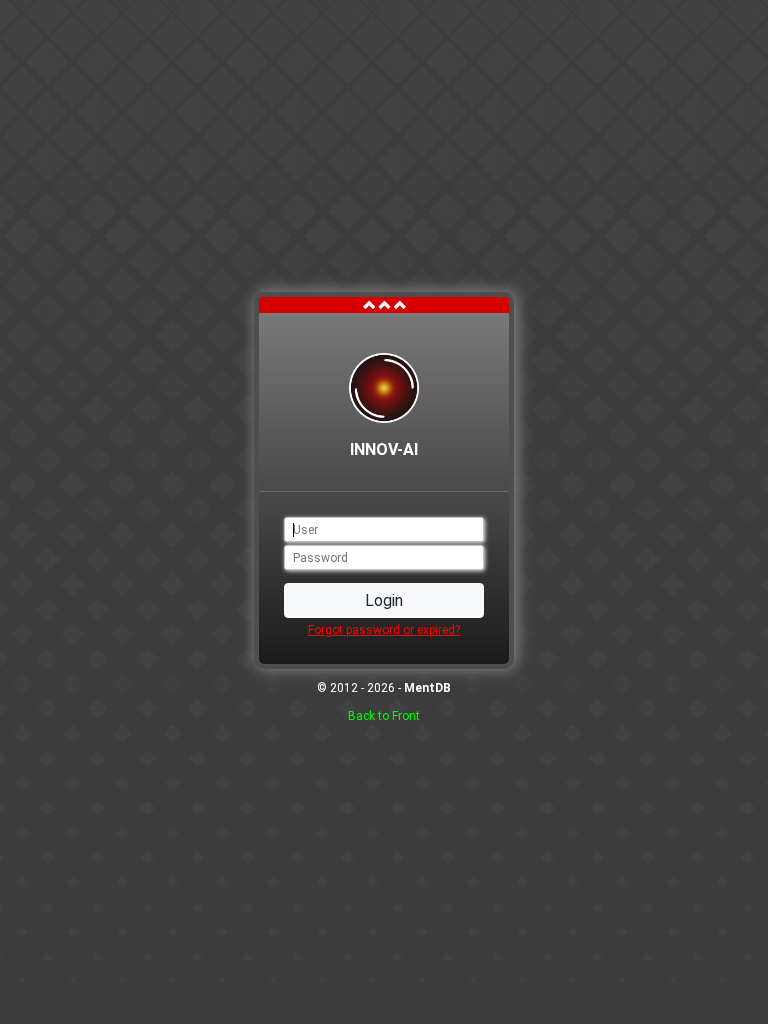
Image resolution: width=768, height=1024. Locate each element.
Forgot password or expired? (384, 630)
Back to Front (384, 716)
